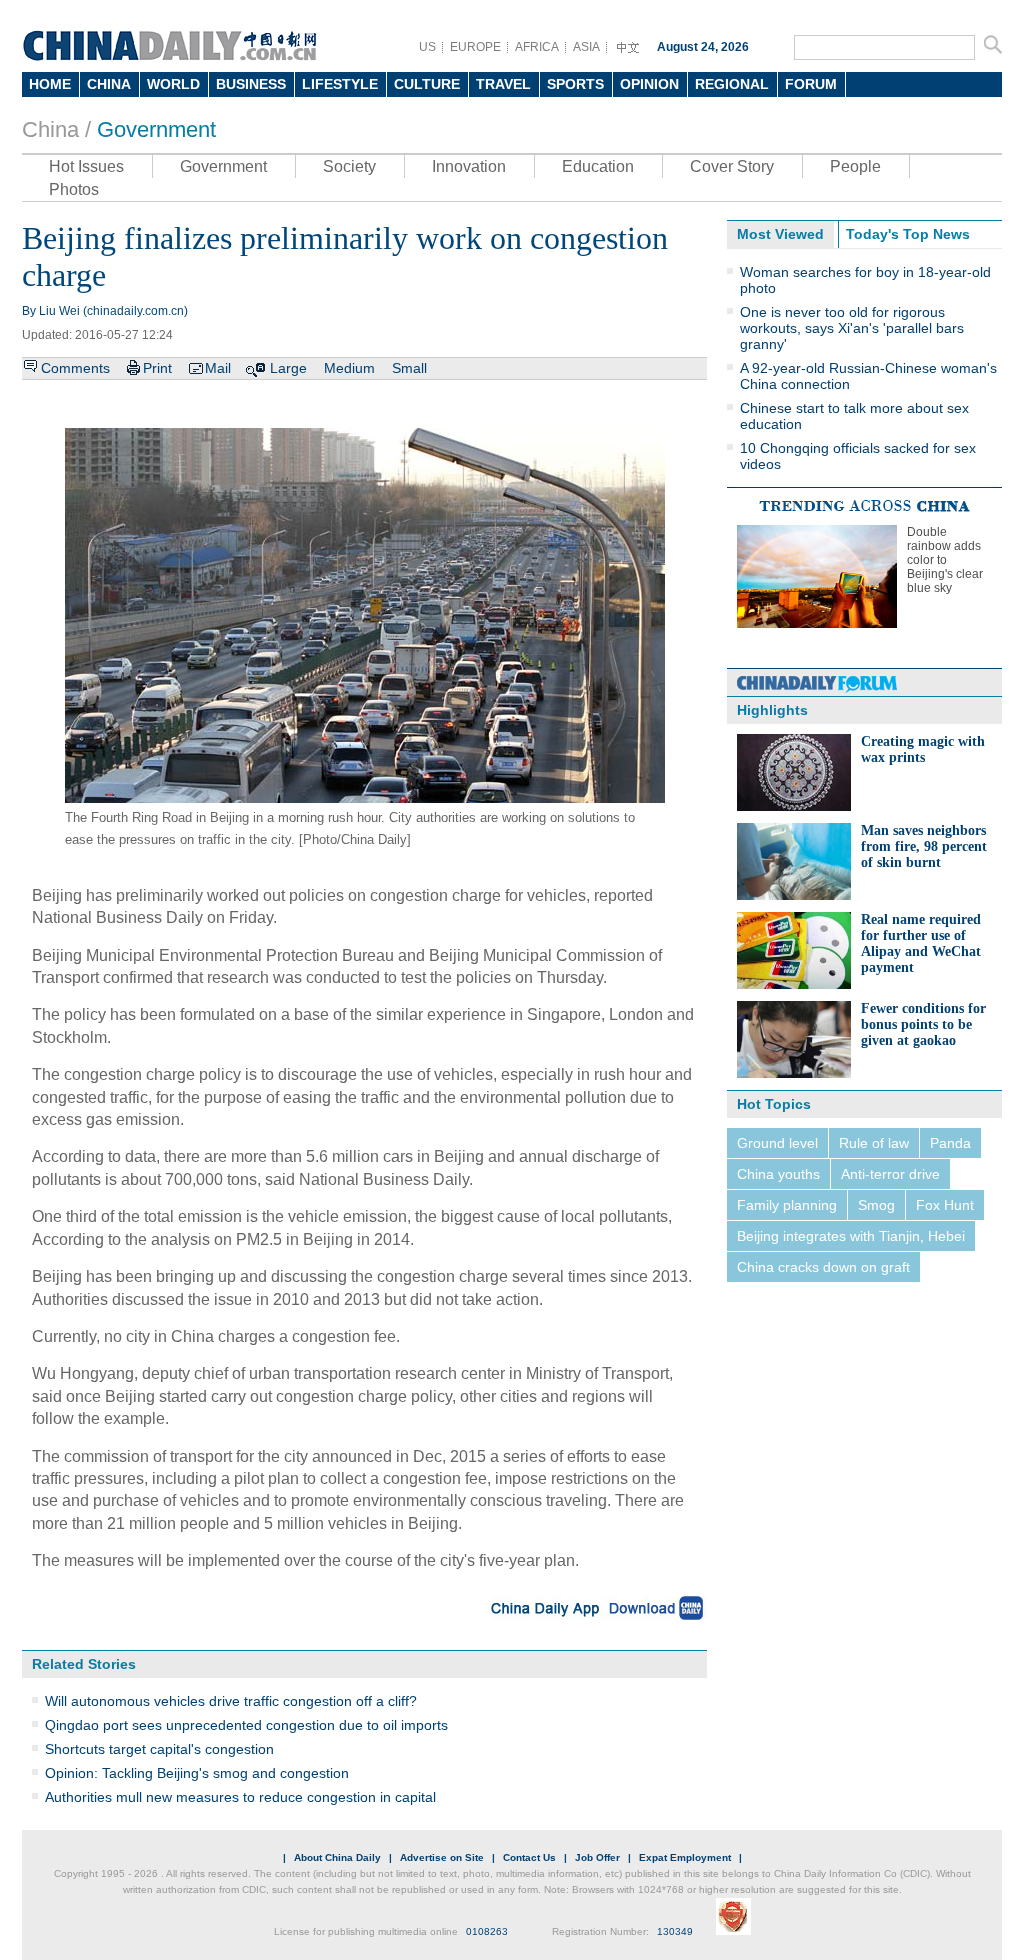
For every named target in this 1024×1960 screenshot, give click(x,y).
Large (288, 368)
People (855, 166)
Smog (876, 1205)
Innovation (469, 166)
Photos (74, 189)
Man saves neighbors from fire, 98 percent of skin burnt (924, 846)
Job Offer (597, 1857)
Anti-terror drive (890, 1174)
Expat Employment (685, 1857)
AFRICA (537, 47)
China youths (778, 1174)
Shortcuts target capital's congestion (159, 1749)
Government (156, 129)
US (427, 47)
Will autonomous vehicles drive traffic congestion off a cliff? (231, 1701)
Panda (950, 1143)
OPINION (649, 84)
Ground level (777, 1143)
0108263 (487, 1931)
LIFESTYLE (340, 84)
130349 (675, 1931)
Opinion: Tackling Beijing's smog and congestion (197, 1773)
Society (349, 166)
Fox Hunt (945, 1205)
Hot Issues (86, 166)
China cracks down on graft (823, 1267)
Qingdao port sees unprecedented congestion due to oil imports (246, 1725)
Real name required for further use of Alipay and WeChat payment (921, 943)
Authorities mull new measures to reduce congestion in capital (240, 1797)
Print (157, 368)
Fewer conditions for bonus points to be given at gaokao (923, 1024)
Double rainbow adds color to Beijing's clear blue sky (945, 560)
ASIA (586, 47)
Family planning (787, 1205)
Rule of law (874, 1143)
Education (598, 166)
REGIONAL (732, 84)
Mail (218, 368)
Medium (349, 368)
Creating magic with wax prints (923, 749)
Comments (75, 368)
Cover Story (732, 166)
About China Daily (337, 1857)
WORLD (173, 84)
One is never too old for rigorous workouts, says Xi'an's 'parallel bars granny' (852, 328)
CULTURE (427, 84)
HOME (50, 84)
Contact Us (529, 1857)
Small (409, 368)
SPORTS (575, 84)
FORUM (811, 84)
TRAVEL (503, 84)
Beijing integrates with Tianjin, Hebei (851, 1236)
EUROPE (475, 47)
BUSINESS (251, 84)
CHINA (109, 84)
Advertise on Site (442, 1857)
